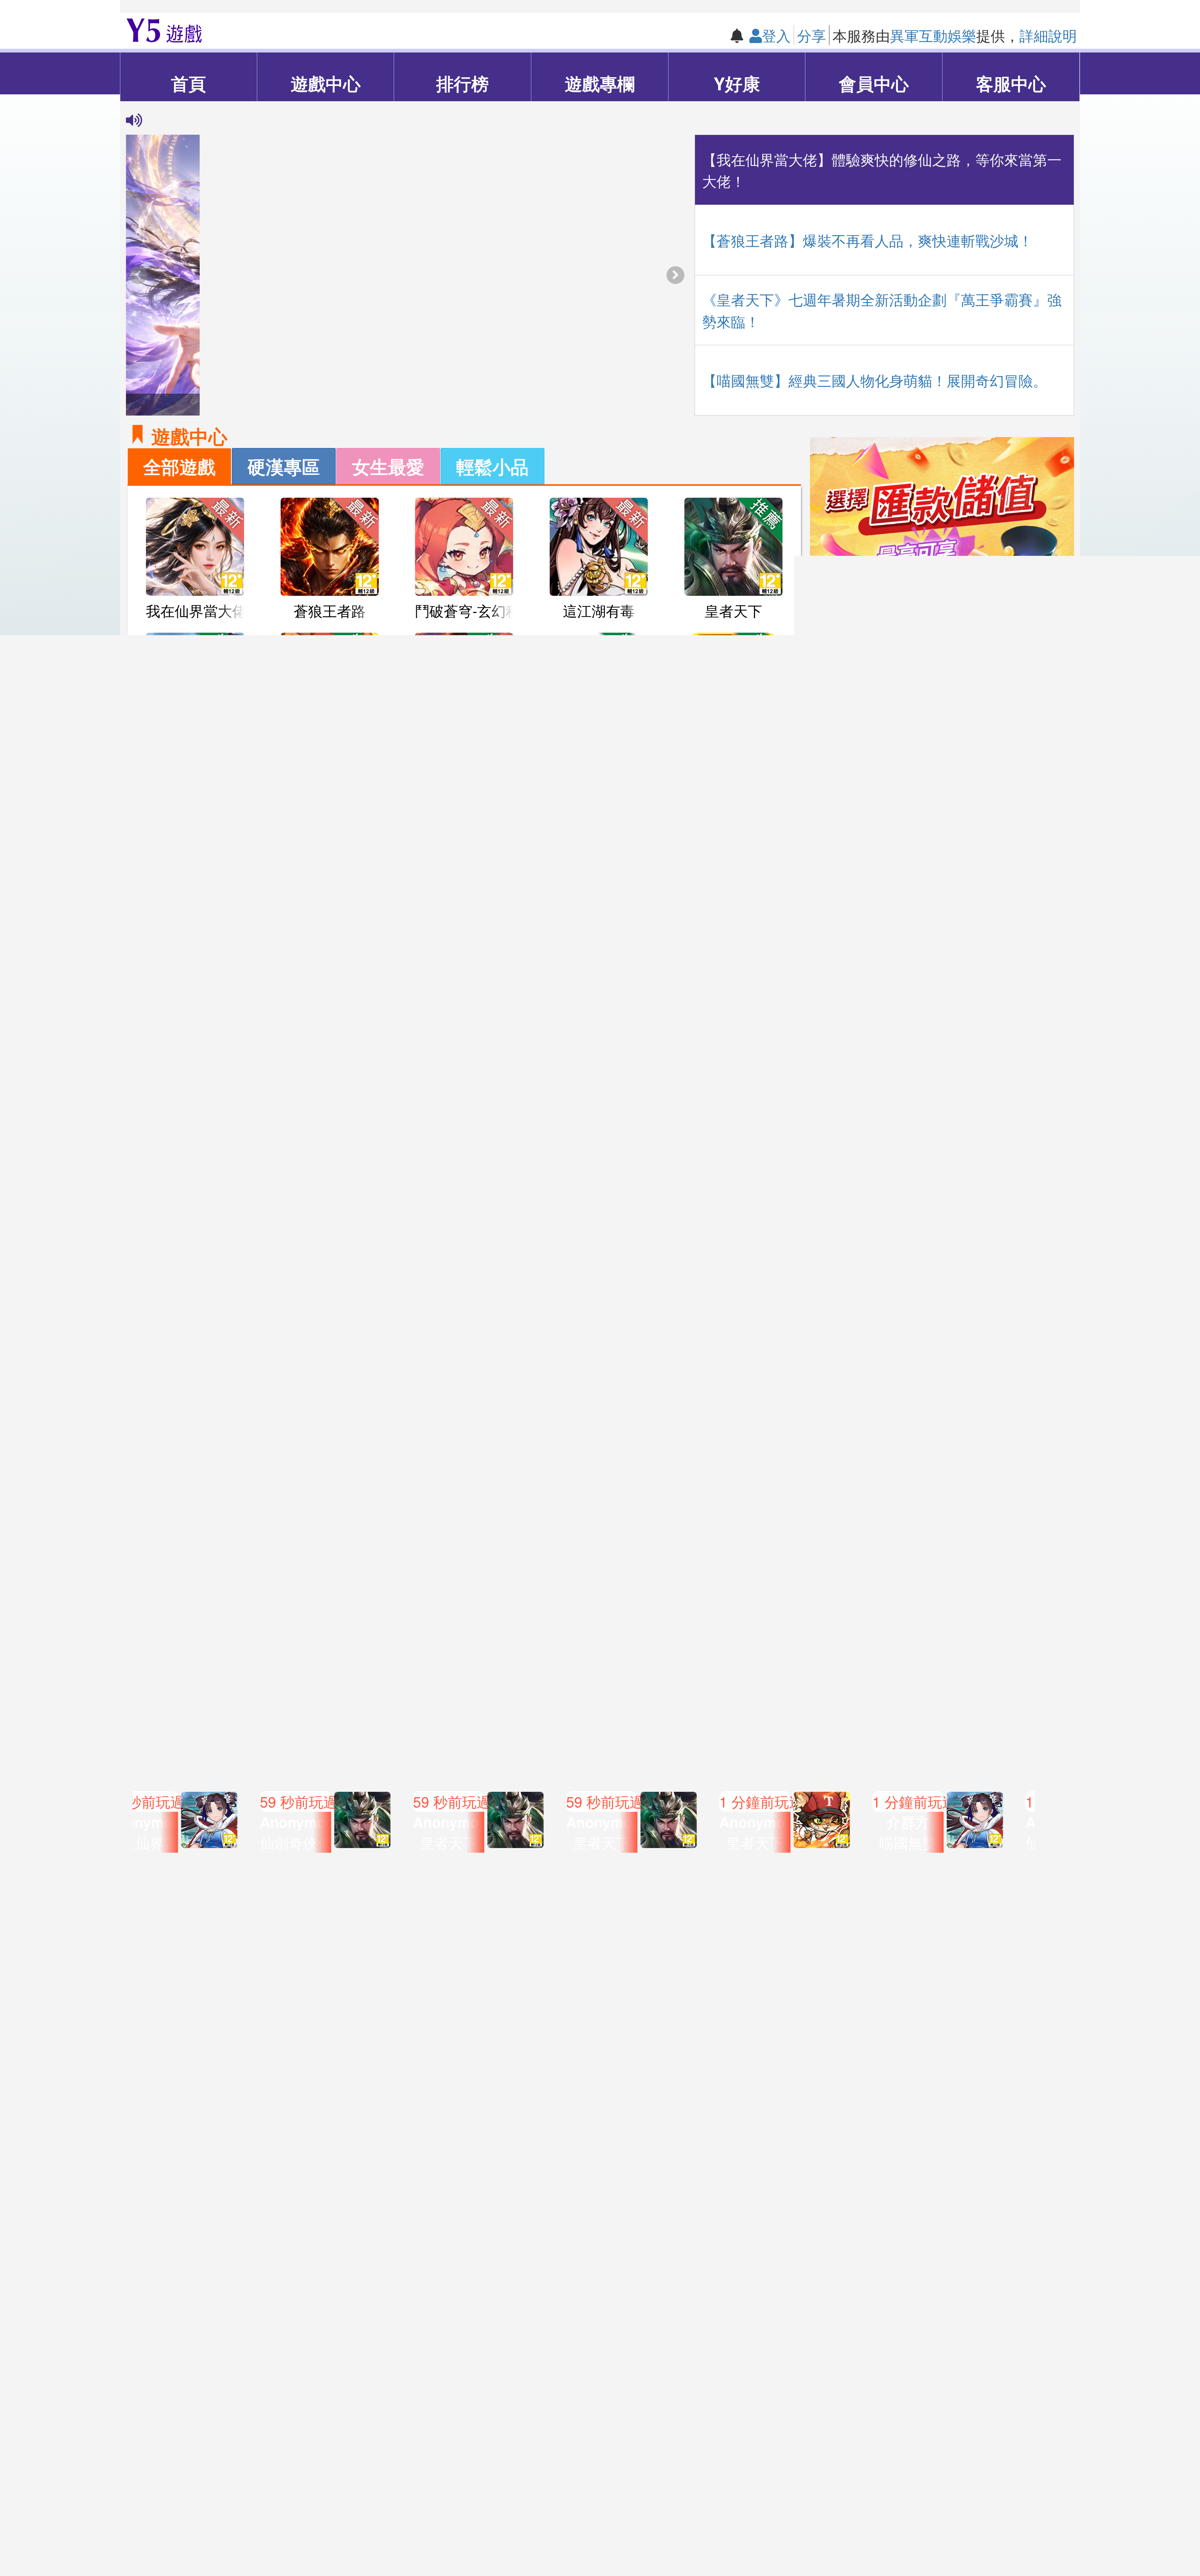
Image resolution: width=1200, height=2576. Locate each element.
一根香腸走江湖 (465, 1015)
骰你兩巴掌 (330, 1420)
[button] (676, 275)
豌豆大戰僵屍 (464, 880)
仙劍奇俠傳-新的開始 (213, 745)
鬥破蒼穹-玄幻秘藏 (475, 610)
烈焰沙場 (464, 745)
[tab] (179, 466)
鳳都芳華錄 (330, 880)
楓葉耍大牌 (733, 1285)
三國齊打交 (464, 1420)
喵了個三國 (330, 1150)
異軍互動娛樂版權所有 (516, 2499)
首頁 (188, 83)
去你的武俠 (599, 1015)
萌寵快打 (733, 1150)
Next (1073, 1816)
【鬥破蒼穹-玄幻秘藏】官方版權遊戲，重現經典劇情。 (317, 119)
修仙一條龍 (464, 1285)
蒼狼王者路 (330, 610)
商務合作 (733, 2537)
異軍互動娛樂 (933, 35)
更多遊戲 (464, 1463)
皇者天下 (733, 610)
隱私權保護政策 (646, 2537)
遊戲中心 (326, 83)
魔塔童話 (195, 880)
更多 (1036, 722)
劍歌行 (330, 1015)
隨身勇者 (733, 1420)
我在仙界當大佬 (196, 610)
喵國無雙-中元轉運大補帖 (585, 1557)
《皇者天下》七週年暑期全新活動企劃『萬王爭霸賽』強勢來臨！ (882, 310)
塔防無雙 (330, 1285)
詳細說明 (1048, 35)
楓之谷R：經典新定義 (620, 1420)
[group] (407, 275)
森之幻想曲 (733, 1015)
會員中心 (874, 83)
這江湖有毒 (599, 610)
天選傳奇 (195, 1015)
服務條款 (467, 2537)
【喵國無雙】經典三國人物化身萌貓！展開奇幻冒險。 (875, 380)
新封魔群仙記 (195, 1150)
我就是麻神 (733, 745)
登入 (776, 35)
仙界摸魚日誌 (464, 1150)
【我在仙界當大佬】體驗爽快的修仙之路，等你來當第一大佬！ (882, 170)
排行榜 (462, 83)
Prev (127, 1816)
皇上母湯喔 (195, 1420)
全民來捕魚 (599, 1285)
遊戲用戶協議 (547, 2537)
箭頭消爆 (599, 745)
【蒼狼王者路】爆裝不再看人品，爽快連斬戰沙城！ (867, 240)
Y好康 (737, 83)
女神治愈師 (599, 1150)
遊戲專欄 (600, 83)
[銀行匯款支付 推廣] (942, 569)
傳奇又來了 (733, 880)
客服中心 (1011, 83)
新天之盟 (195, 1285)
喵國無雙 (330, 745)
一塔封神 (599, 880)
